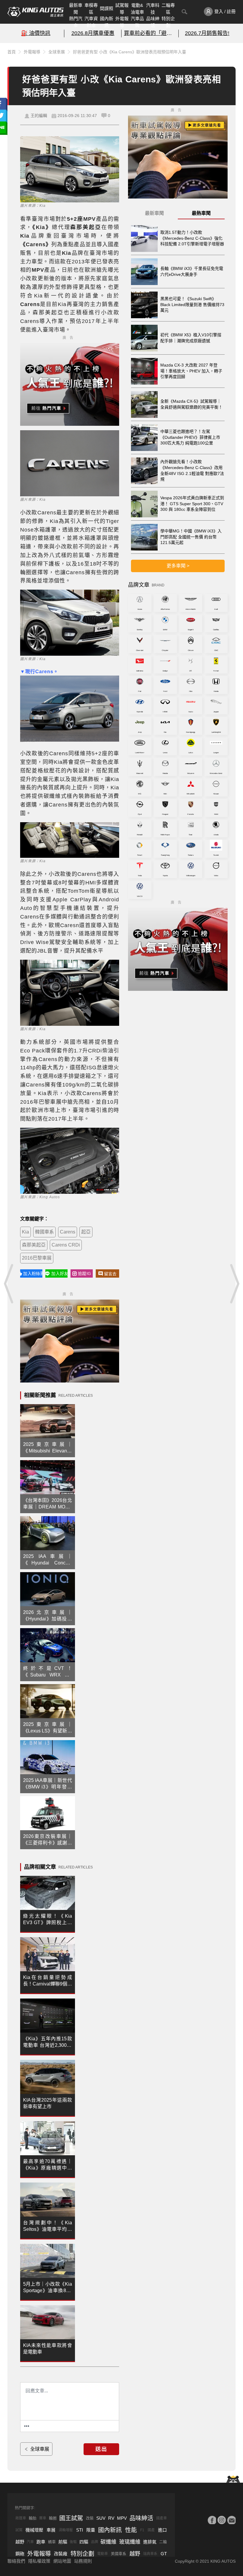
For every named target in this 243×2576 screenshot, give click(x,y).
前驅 (63, 2542)
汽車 (30, 2542)
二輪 (163, 2542)
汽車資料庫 (91, 22)
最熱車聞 (201, 213)
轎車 (52, 2542)
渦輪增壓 (66, 2530)
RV (111, 2518)
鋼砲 (20, 2554)
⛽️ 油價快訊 (36, 33)
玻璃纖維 (130, 2542)
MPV (122, 2518)
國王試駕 (71, 2518)
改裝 (90, 2518)
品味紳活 (153, 22)
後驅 (73, 2542)
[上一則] (9, 1284)
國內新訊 (107, 22)
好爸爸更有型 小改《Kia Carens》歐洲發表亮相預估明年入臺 (130, 52)
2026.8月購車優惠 (93, 33)
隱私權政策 (39, 2561)
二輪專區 (168, 9)
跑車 (41, 2542)
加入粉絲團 (33, 1273)
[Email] (231, 2520)
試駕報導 (122, 9)
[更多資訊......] (27, 2426)
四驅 (84, 2542)
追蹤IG (84, 1273)
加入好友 (59, 1273)
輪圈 (53, 2518)
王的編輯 (39, 116)
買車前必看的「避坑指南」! (150, 33)
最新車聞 (76, 9)
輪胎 (33, 2518)
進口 (162, 2530)
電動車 (103, 2554)
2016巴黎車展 (37, 1258)
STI (80, 2530)
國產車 (162, 2518)
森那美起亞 (34, 1245)
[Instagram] (222, 2520)
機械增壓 (34, 2530)
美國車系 (119, 2554)
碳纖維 (108, 2542)
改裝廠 (61, 2554)
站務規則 (83, 2561)
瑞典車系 (150, 2554)
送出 (101, 2449)
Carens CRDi (66, 1245)
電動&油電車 (137, 9)
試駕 (19, 2530)
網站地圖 (62, 2561)
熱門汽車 (76, 22)
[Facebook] (212, 2520)
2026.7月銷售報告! (207, 33)
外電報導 (122, 22)
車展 (51, 2530)
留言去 (110, 1274)
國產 (151, 2530)
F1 (142, 2530)
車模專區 (91, 9)
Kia (25, 1232)
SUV (101, 2518)
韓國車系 (44, 1232)
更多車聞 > (178, 566)
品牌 (95, 2542)
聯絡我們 (16, 2561)
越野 (20, 2542)
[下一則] (234, 1284)
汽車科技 (153, 9)
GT (164, 2554)
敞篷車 (21, 2518)
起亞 (86, 1232)
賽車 (43, 2518)
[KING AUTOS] (36, 12)
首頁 (12, 52)
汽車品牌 (137, 22)
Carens (68, 1232)
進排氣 (150, 2542)
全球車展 (57, 52)
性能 (131, 2530)
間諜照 (107, 8)
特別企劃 (168, 22)
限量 (91, 2530)
